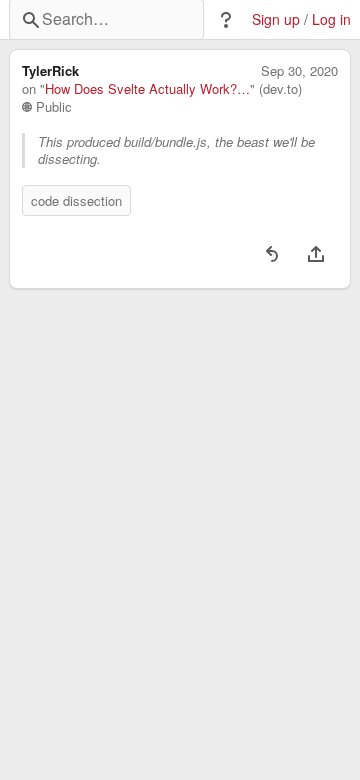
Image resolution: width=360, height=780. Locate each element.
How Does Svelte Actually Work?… (147, 89)
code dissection (76, 200)
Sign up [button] (276, 19)
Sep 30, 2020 (299, 71)
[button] (226, 20)
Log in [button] (331, 19)
